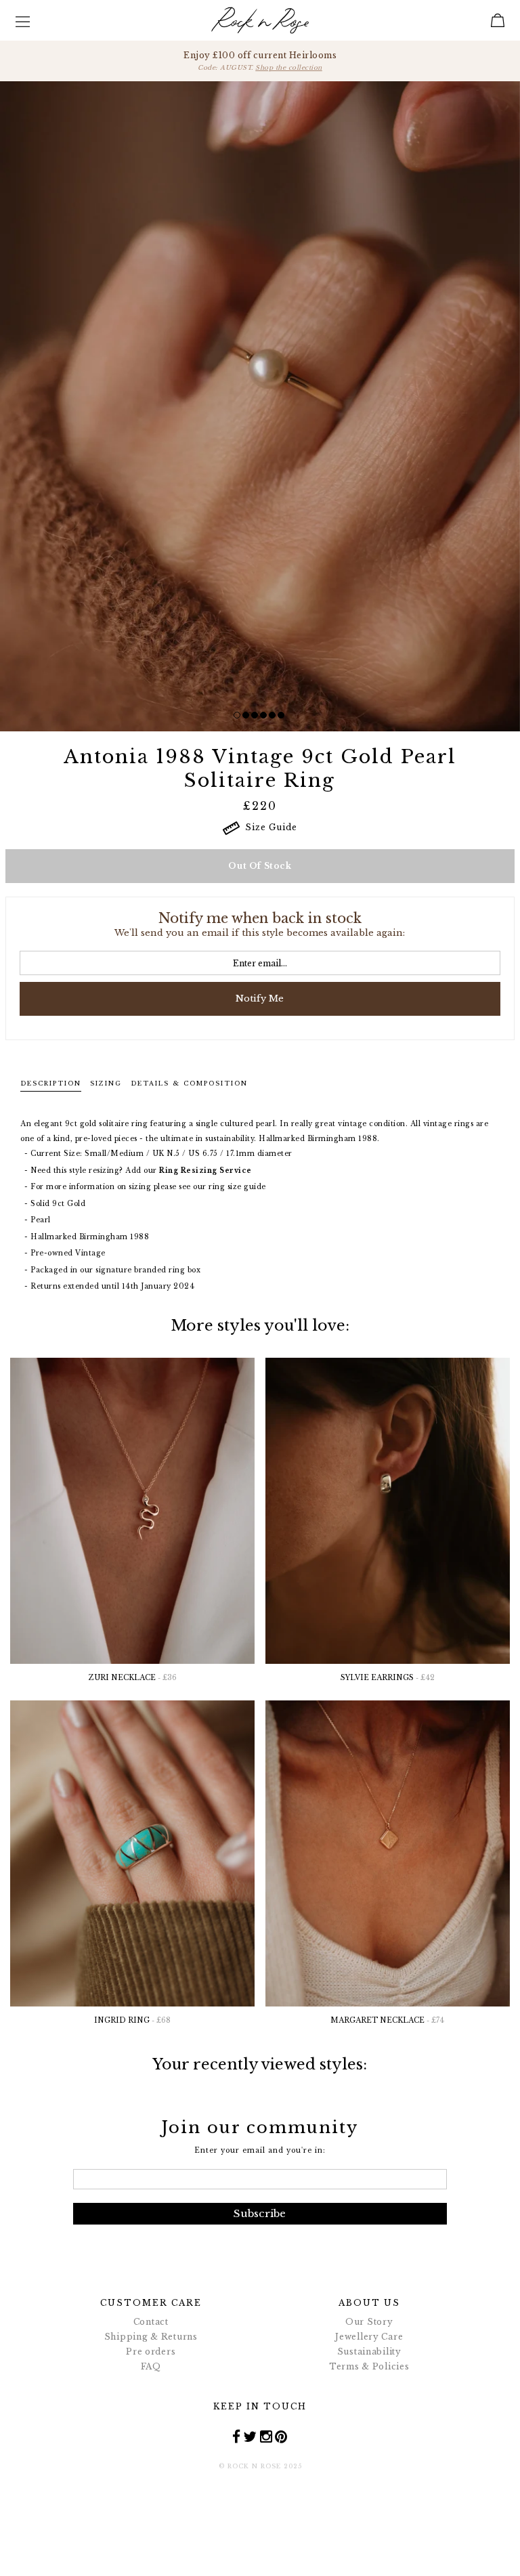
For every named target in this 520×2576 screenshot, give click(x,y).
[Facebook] (237, 2437)
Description (51, 1083)
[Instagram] (266, 2437)
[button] (237, 715)
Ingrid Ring (132, 2020)
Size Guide (268, 827)
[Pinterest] (281, 2437)
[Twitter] (250, 2437)
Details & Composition (189, 1083)
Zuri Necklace (133, 1678)
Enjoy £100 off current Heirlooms (260, 61)
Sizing (106, 1083)
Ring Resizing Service (205, 1171)
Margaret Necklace (387, 2020)
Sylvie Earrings (388, 1678)
